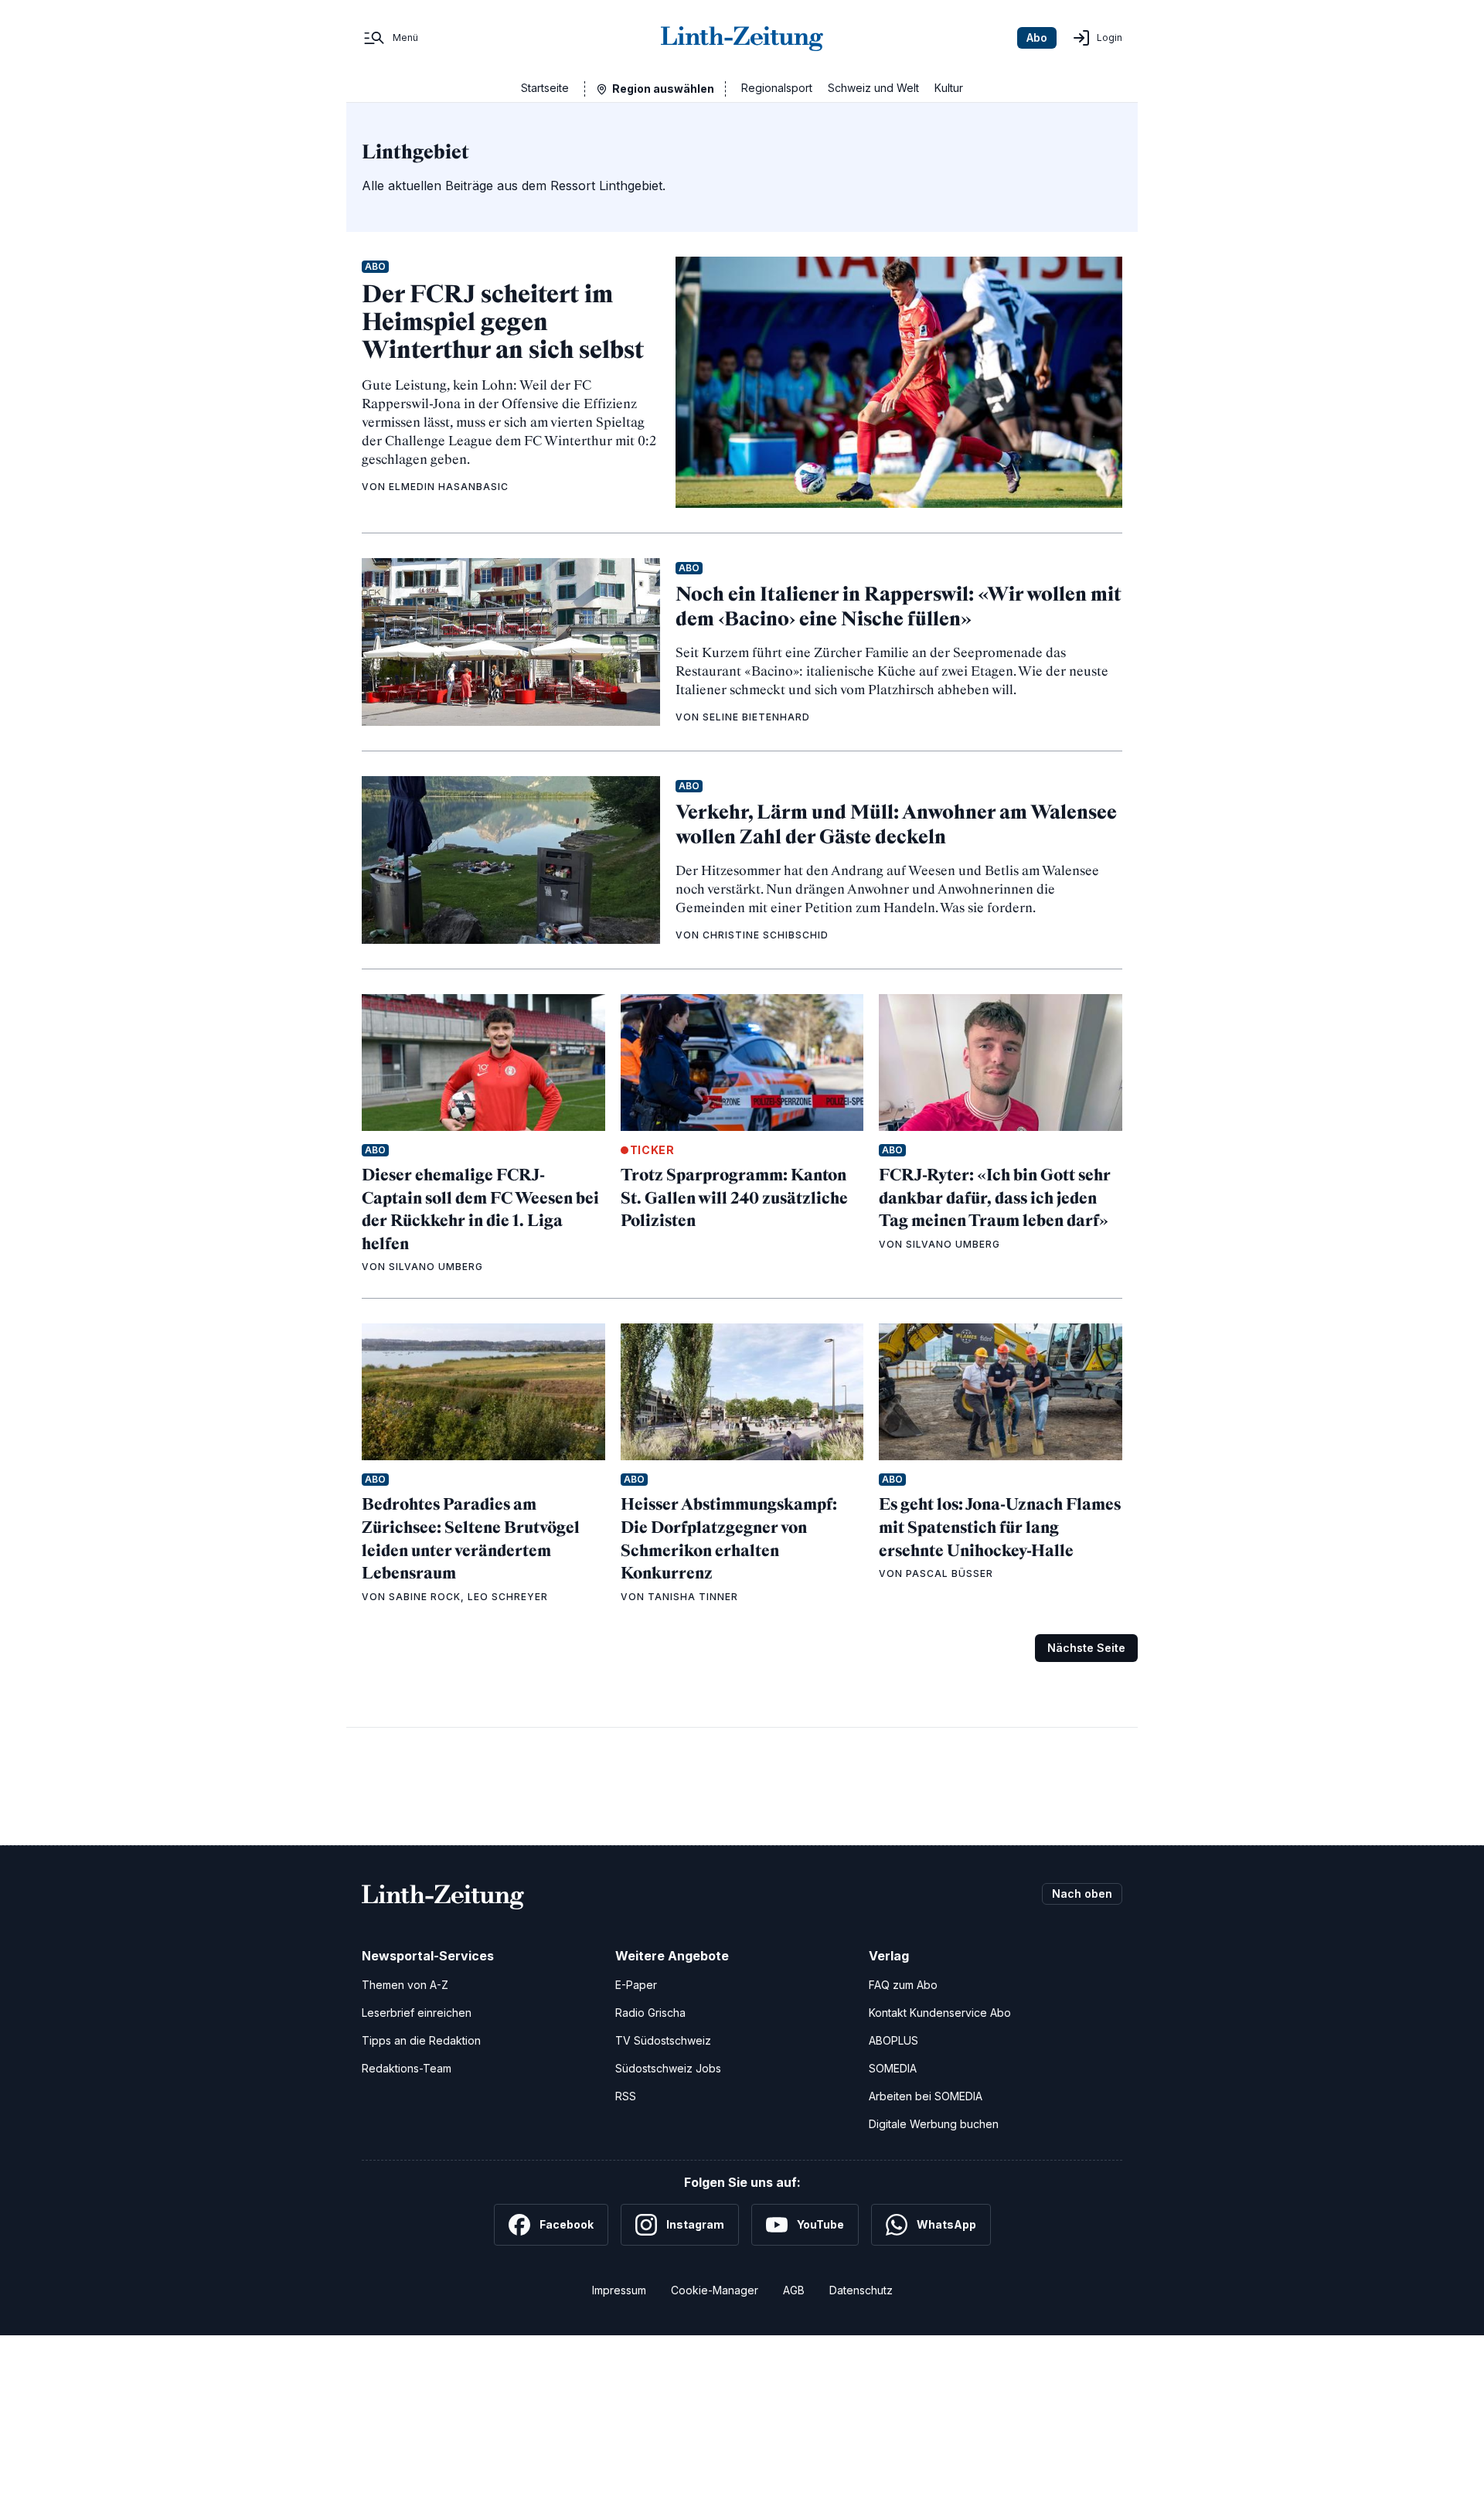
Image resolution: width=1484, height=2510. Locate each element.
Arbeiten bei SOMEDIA (926, 2096)
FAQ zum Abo (903, 1985)
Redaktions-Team (407, 2068)
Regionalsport (777, 88)
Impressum (619, 2290)
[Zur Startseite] (742, 38)
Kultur (949, 88)
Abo (1037, 37)
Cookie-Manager (715, 2290)
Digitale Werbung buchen (934, 2124)
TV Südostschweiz (663, 2040)
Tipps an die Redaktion (421, 2040)
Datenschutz (861, 2290)
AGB (794, 2290)
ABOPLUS (893, 2040)
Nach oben (1082, 1894)
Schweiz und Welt (873, 88)
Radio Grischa (650, 2013)
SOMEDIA (893, 2068)
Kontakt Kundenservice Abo (940, 2013)
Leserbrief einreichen (417, 2013)
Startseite (545, 88)
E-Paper (636, 1985)
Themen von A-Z (405, 1985)
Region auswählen (663, 89)
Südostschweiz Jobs (668, 2068)
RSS (626, 2096)
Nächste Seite (1086, 1648)
